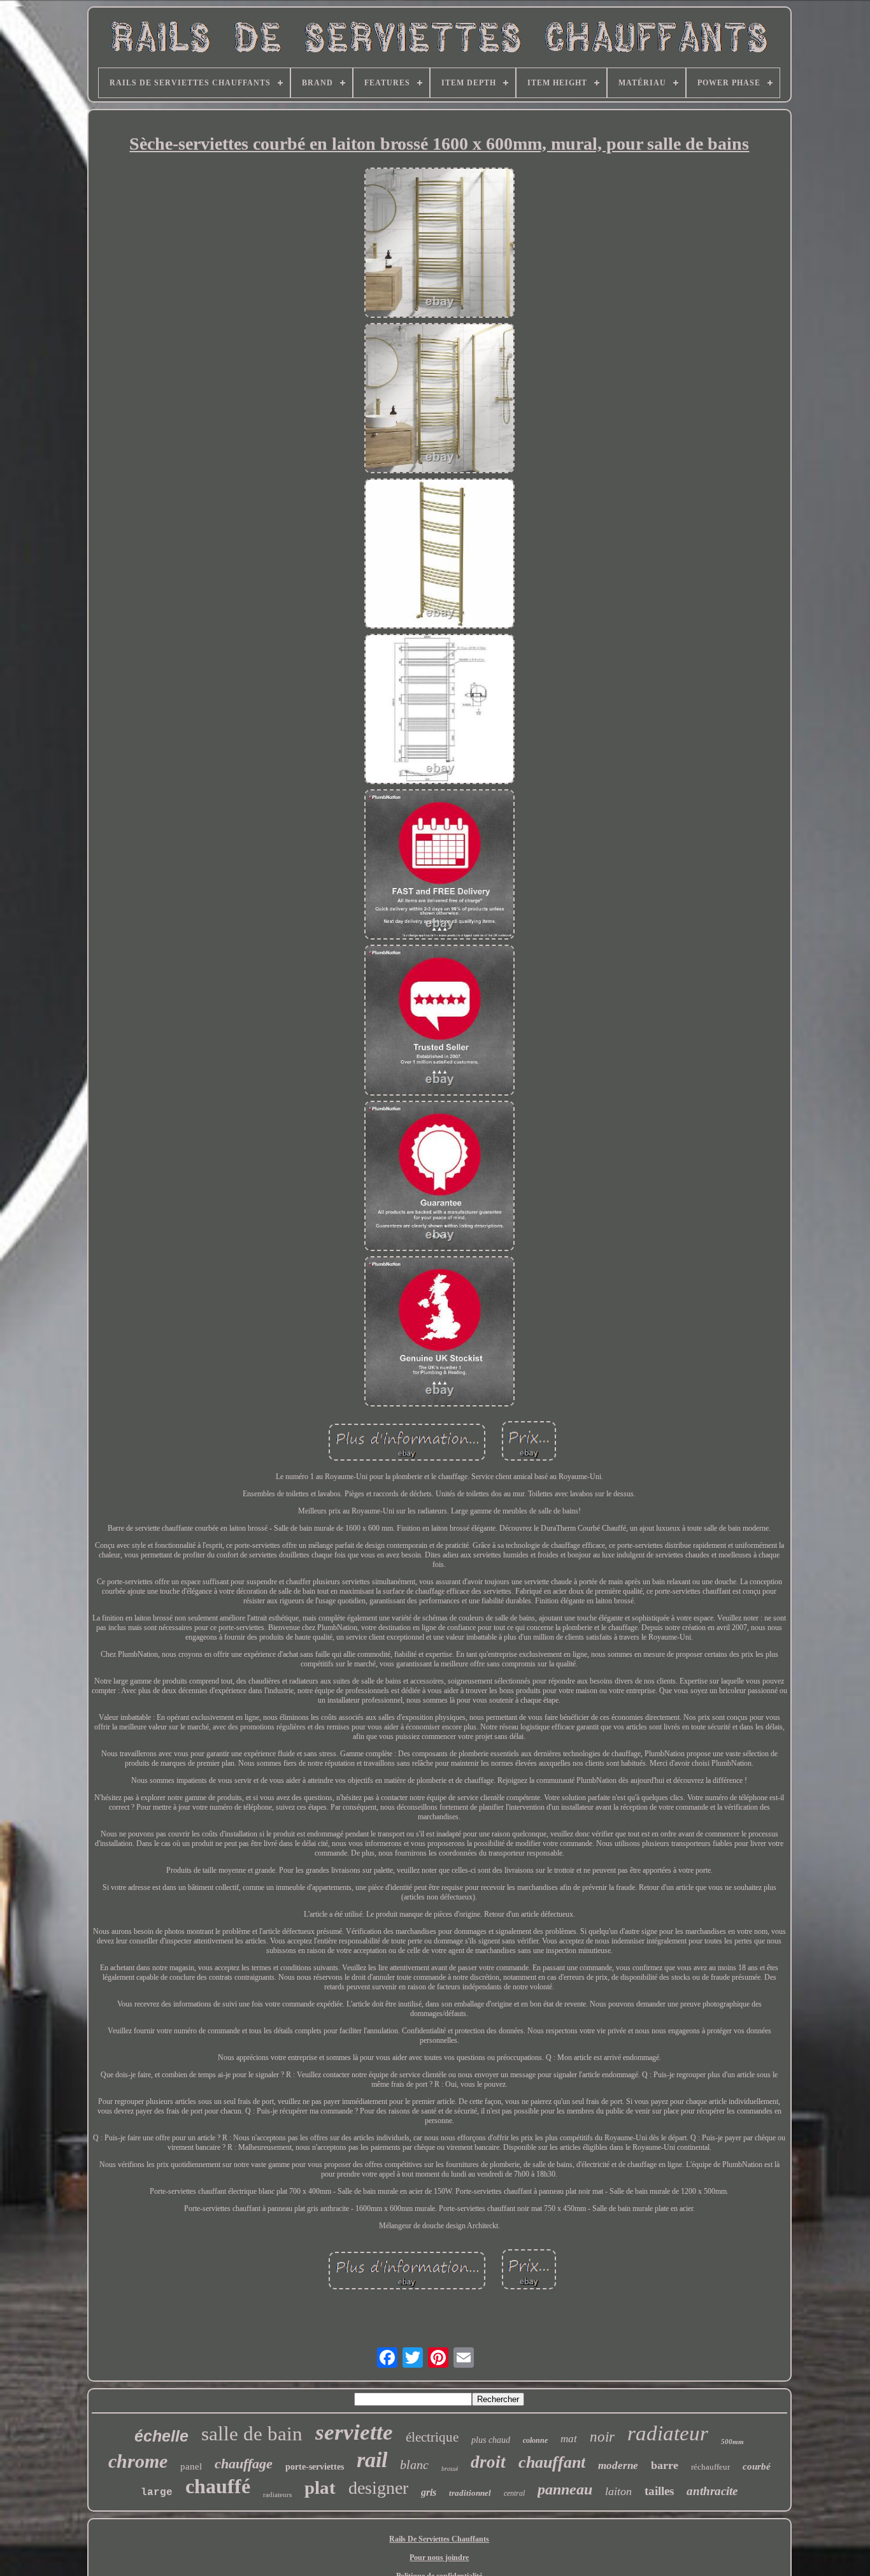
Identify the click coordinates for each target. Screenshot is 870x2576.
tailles (659, 2491)
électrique (432, 2437)
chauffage (244, 2464)
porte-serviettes (315, 2467)
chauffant (552, 2462)
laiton (618, 2491)
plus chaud (491, 2440)
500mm (732, 2442)
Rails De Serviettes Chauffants (439, 2539)
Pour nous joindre (439, 2558)
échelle (161, 2436)
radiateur (668, 2433)
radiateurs (277, 2494)
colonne (535, 2440)
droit (488, 2462)
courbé (757, 2466)
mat (569, 2439)
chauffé (218, 2486)
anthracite (712, 2491)
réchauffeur (710, 2467)
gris (429, 2492)
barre (665, 2465)
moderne (618, 2465)
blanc (414, 2465)
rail (372, 2460)
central (514, 2493)
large (157, 2493)
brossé (450, 2469)
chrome (138, 2461)
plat (320, 2487)
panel (191, 2466)
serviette (354, 2432)
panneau (565, 2489)
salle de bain (252, 2434)
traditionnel (470, 2493)
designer (378, 2488)
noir (602, 2437)
